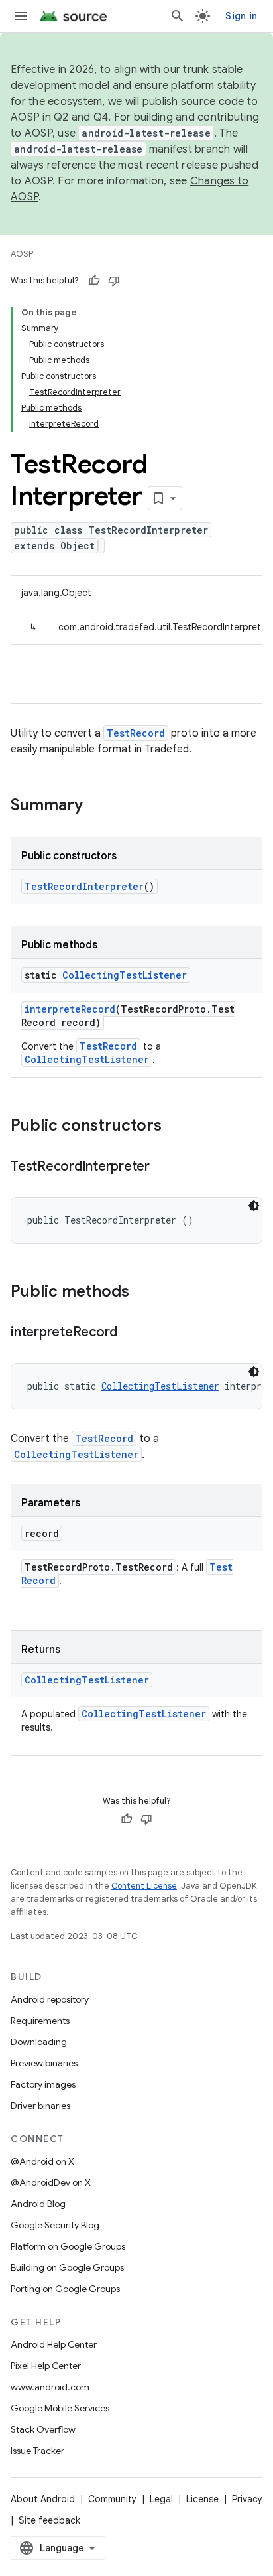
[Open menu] (21, 16)
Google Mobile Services (60, 2408)
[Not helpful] (114, 281)
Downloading (39, 2042)
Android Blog (38, 2204)
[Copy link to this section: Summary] (96, 806)
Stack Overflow (43, 2429)
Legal (161, 2499)
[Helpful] (94, 281)
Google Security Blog (55, 2225)
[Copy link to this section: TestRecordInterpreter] (163, 1167)
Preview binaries (44, 2063)
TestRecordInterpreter (84, 886)
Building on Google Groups (67, 2267)
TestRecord (136, 733)
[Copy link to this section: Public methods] (142, 1293)
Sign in (241, 16)
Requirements (40, 2021)
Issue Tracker (37, 2451)
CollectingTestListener (125, 975)
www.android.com (50, 2387)
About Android (43, 2499)
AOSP (22, 254)
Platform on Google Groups (68, 2246)
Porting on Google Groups (65, 2289)
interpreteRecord (70, 1009)
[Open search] (178, 16)
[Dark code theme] (254, 1206)
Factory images (43, 2084)
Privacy (247, 2499)
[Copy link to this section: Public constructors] (175, 1127)
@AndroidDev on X (51, 2182)
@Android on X (42, 2161)
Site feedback (49, 2520)
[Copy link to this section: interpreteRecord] (131, 1333)
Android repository (50, 1999)
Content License (144, 1886)
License (202, 2499)
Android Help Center (54, 2344)
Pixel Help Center (46, 2366)
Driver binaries (40, 2106)
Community (112, 2499)
